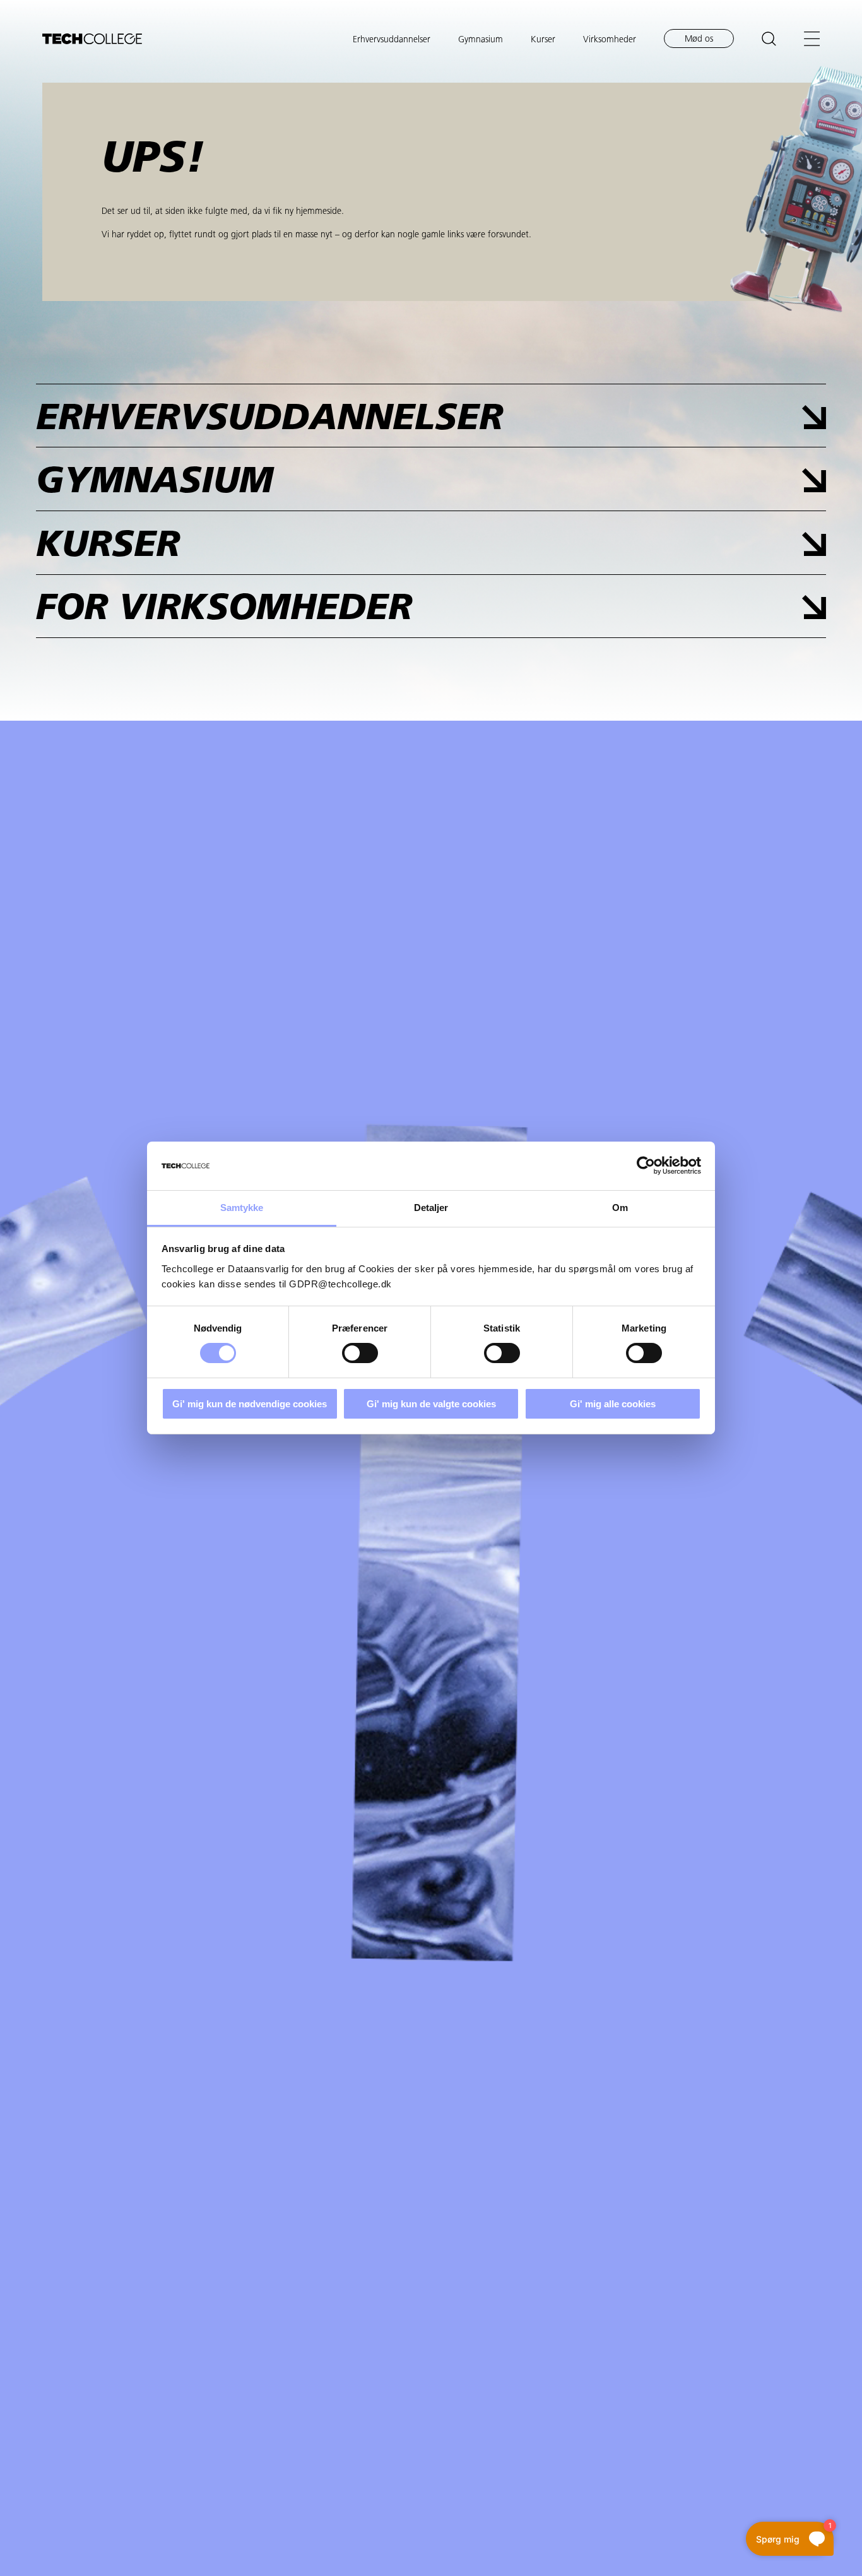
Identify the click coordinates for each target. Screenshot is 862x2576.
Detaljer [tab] (431, 1208)
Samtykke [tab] (242, 1208)
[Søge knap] (769, 39)
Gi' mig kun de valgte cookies (431, 1404)
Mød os (699, 39)
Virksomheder (610, 40)
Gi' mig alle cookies (613, 1404)
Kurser (543, 40)
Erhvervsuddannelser (392, 40)
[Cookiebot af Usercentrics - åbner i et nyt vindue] (646, 1166)
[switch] (360, 1353)
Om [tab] (620, 1208)
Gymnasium (481, 40)
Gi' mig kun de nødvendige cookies (250, 1404)
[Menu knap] (812, 39)
